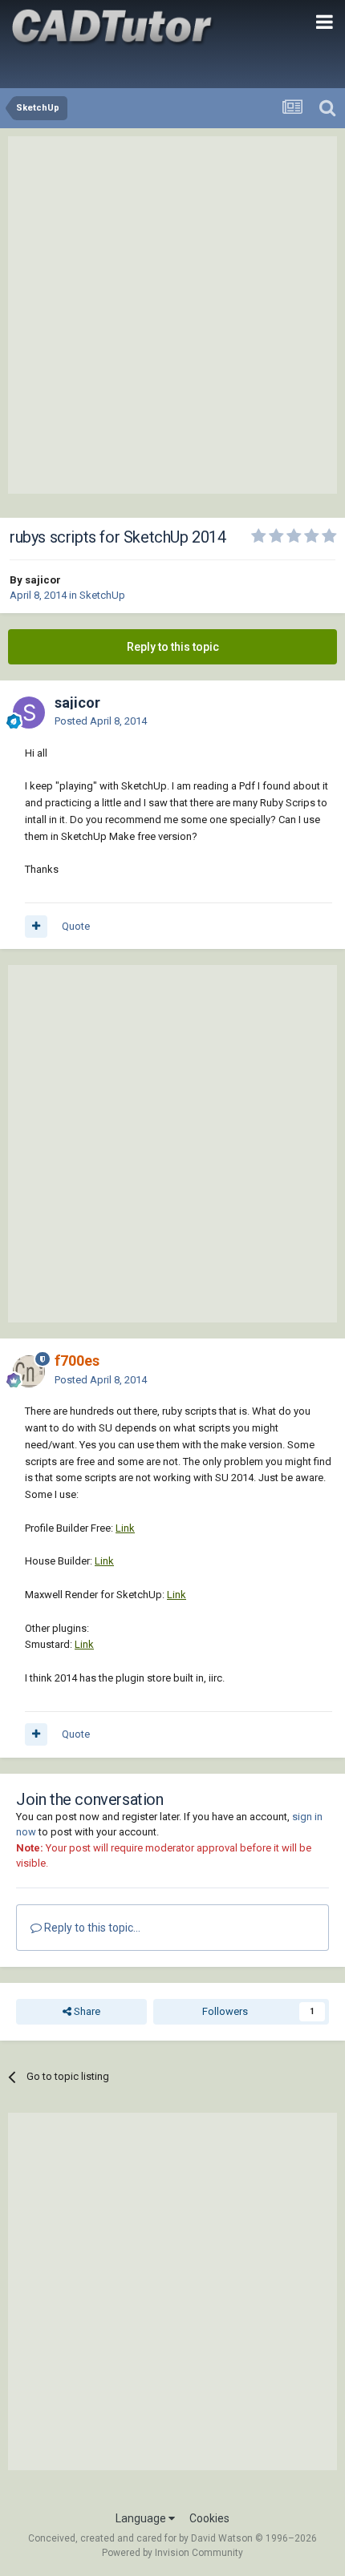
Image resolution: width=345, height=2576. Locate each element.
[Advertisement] (172, 315)
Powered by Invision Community (172, 2553)
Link (125, 1528)
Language (142, 2518)
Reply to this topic (173, 647)
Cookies (209, 2518)
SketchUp (102, 595)
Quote (76, 926)
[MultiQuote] (36, 927)
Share (86, 2011)
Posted (101, 721)
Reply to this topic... (91, 1928)
